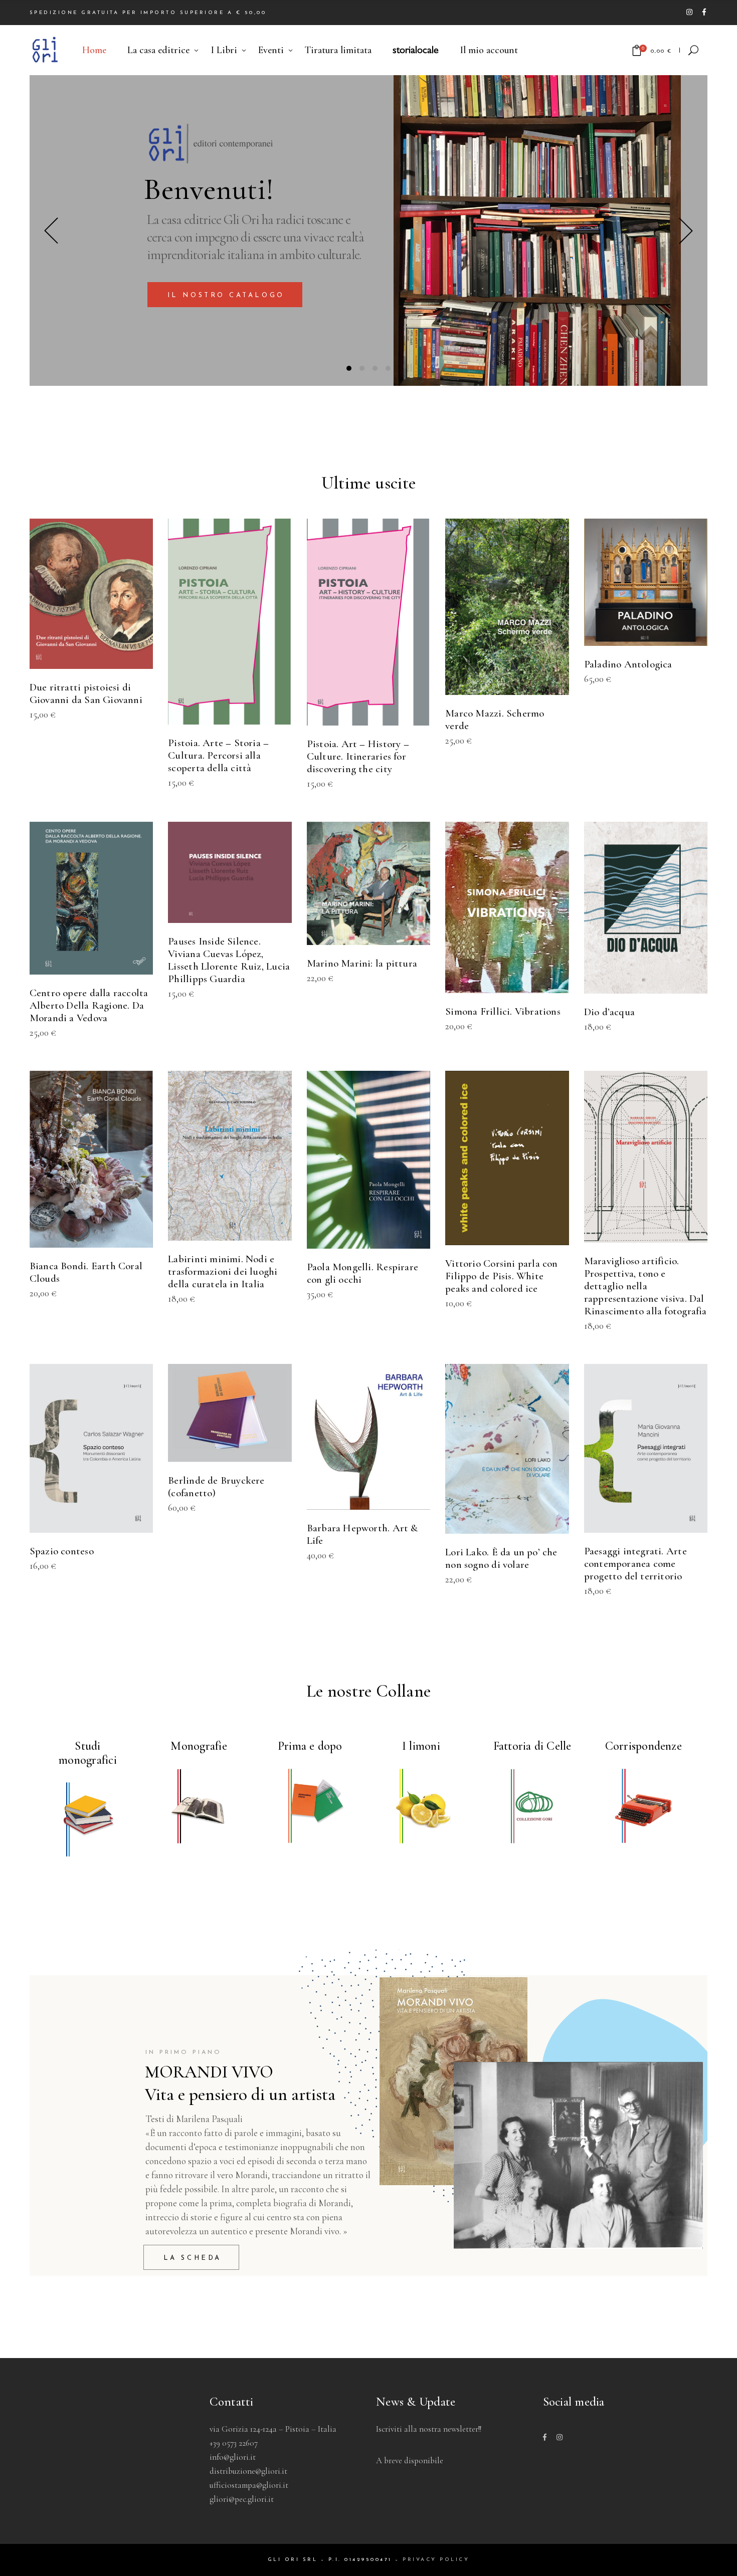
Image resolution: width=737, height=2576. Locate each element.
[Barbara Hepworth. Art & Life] (368, 1437)
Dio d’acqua (609, 1012)
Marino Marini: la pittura (362, 963)
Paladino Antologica (628, 664)
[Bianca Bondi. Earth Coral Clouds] (91, 1159)
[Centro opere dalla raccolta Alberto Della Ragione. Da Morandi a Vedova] (91, 898)
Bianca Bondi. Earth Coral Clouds (86, 1272)
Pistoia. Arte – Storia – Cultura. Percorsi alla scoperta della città (218, 755)
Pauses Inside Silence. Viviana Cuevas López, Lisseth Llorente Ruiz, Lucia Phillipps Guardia (229, 960)
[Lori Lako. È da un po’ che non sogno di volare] (507, 1449)
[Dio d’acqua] (646, 908)
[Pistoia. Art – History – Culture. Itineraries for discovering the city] (368, 622)
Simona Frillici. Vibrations (503, 1011)
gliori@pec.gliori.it (242, 2499)
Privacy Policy (436, 2560)
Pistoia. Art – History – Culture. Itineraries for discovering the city (358, 756)
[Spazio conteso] (91, 1449)
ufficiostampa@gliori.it (249, 2485)
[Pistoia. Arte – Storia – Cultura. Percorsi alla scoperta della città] (230, 622)
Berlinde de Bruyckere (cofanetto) (216, 1487)
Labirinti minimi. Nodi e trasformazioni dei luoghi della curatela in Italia (223, 1271)
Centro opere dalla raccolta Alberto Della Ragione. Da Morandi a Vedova (89, 1005)
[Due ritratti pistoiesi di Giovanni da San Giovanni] (91, 594)
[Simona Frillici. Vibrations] (507, 907)
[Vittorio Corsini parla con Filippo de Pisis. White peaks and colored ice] (507, 1158)
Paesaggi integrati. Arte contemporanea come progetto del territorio (635, 1564)
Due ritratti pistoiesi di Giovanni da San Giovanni (86, 693)
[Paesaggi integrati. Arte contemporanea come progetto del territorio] (646, 1449)
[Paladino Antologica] (646, 582)
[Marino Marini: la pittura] (368, 883)
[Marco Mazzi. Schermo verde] (507, 607)
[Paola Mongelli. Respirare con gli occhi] (368, 1160)
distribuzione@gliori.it (248, 2471)
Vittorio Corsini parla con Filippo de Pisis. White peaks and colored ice (501, 1276)
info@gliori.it (233, 2457)
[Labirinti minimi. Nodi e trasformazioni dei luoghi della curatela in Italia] (230, 1156)
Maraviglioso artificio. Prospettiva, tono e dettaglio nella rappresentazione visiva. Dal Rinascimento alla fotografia (646, 1286)
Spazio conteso (62, 1551)
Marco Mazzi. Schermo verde (495, 720)
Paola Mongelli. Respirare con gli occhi (362, 1273)
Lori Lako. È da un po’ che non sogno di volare (501, 1558)
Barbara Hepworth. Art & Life (363, 1534)
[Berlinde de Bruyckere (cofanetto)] (230, 1413)
